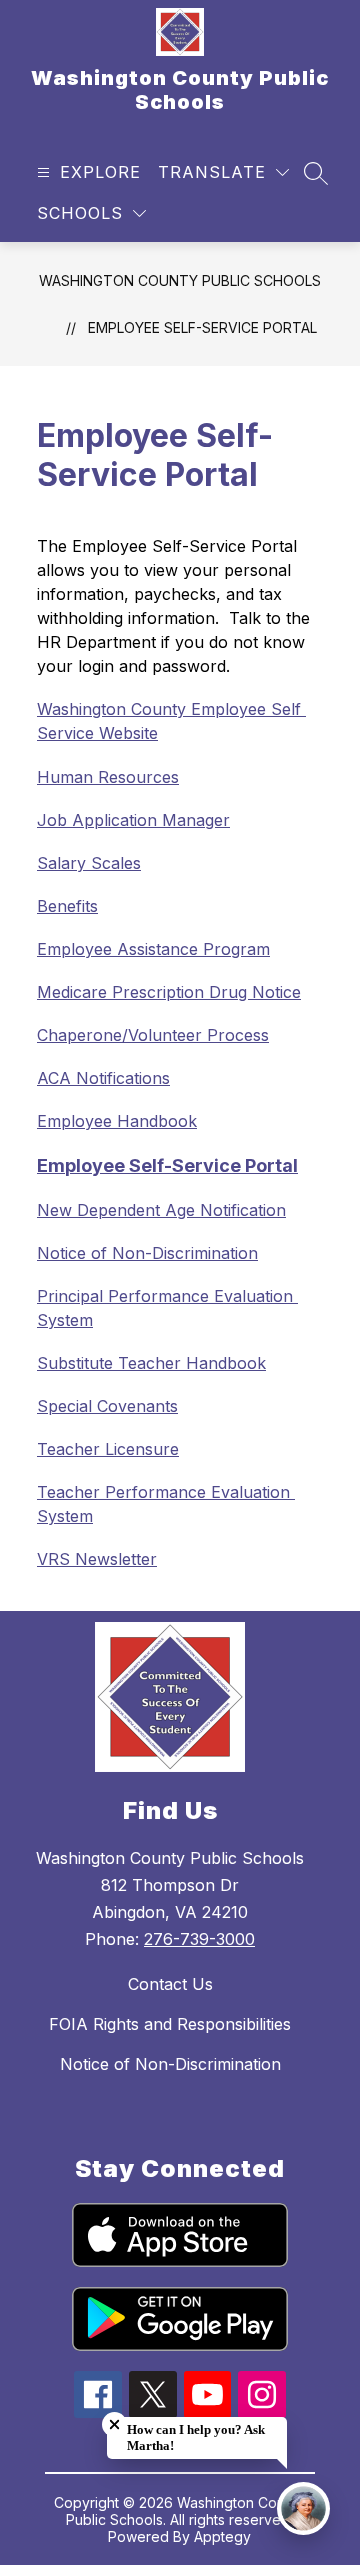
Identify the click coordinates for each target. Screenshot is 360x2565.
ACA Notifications (103, 1078)
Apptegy (222, 2536)
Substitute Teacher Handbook (151, 1363)
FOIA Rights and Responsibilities (170, 2024)
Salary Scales (89, 863)
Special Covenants (107, 1406)
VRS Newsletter (97, 1559)
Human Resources (108, 777)
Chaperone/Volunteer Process (153, 1035)
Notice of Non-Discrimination (147, 1253)
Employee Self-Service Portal (202, 327)
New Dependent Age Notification (161, 1210)
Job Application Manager (133, 820)
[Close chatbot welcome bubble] (114, 2424)
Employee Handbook (117, 1121)
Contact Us (170, 1984)
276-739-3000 (199, 1939)
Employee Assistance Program (153, 949)
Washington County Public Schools (180, 280)
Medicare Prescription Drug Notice (169, 992)
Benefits (67, 906)
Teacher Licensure (108, 1449)
